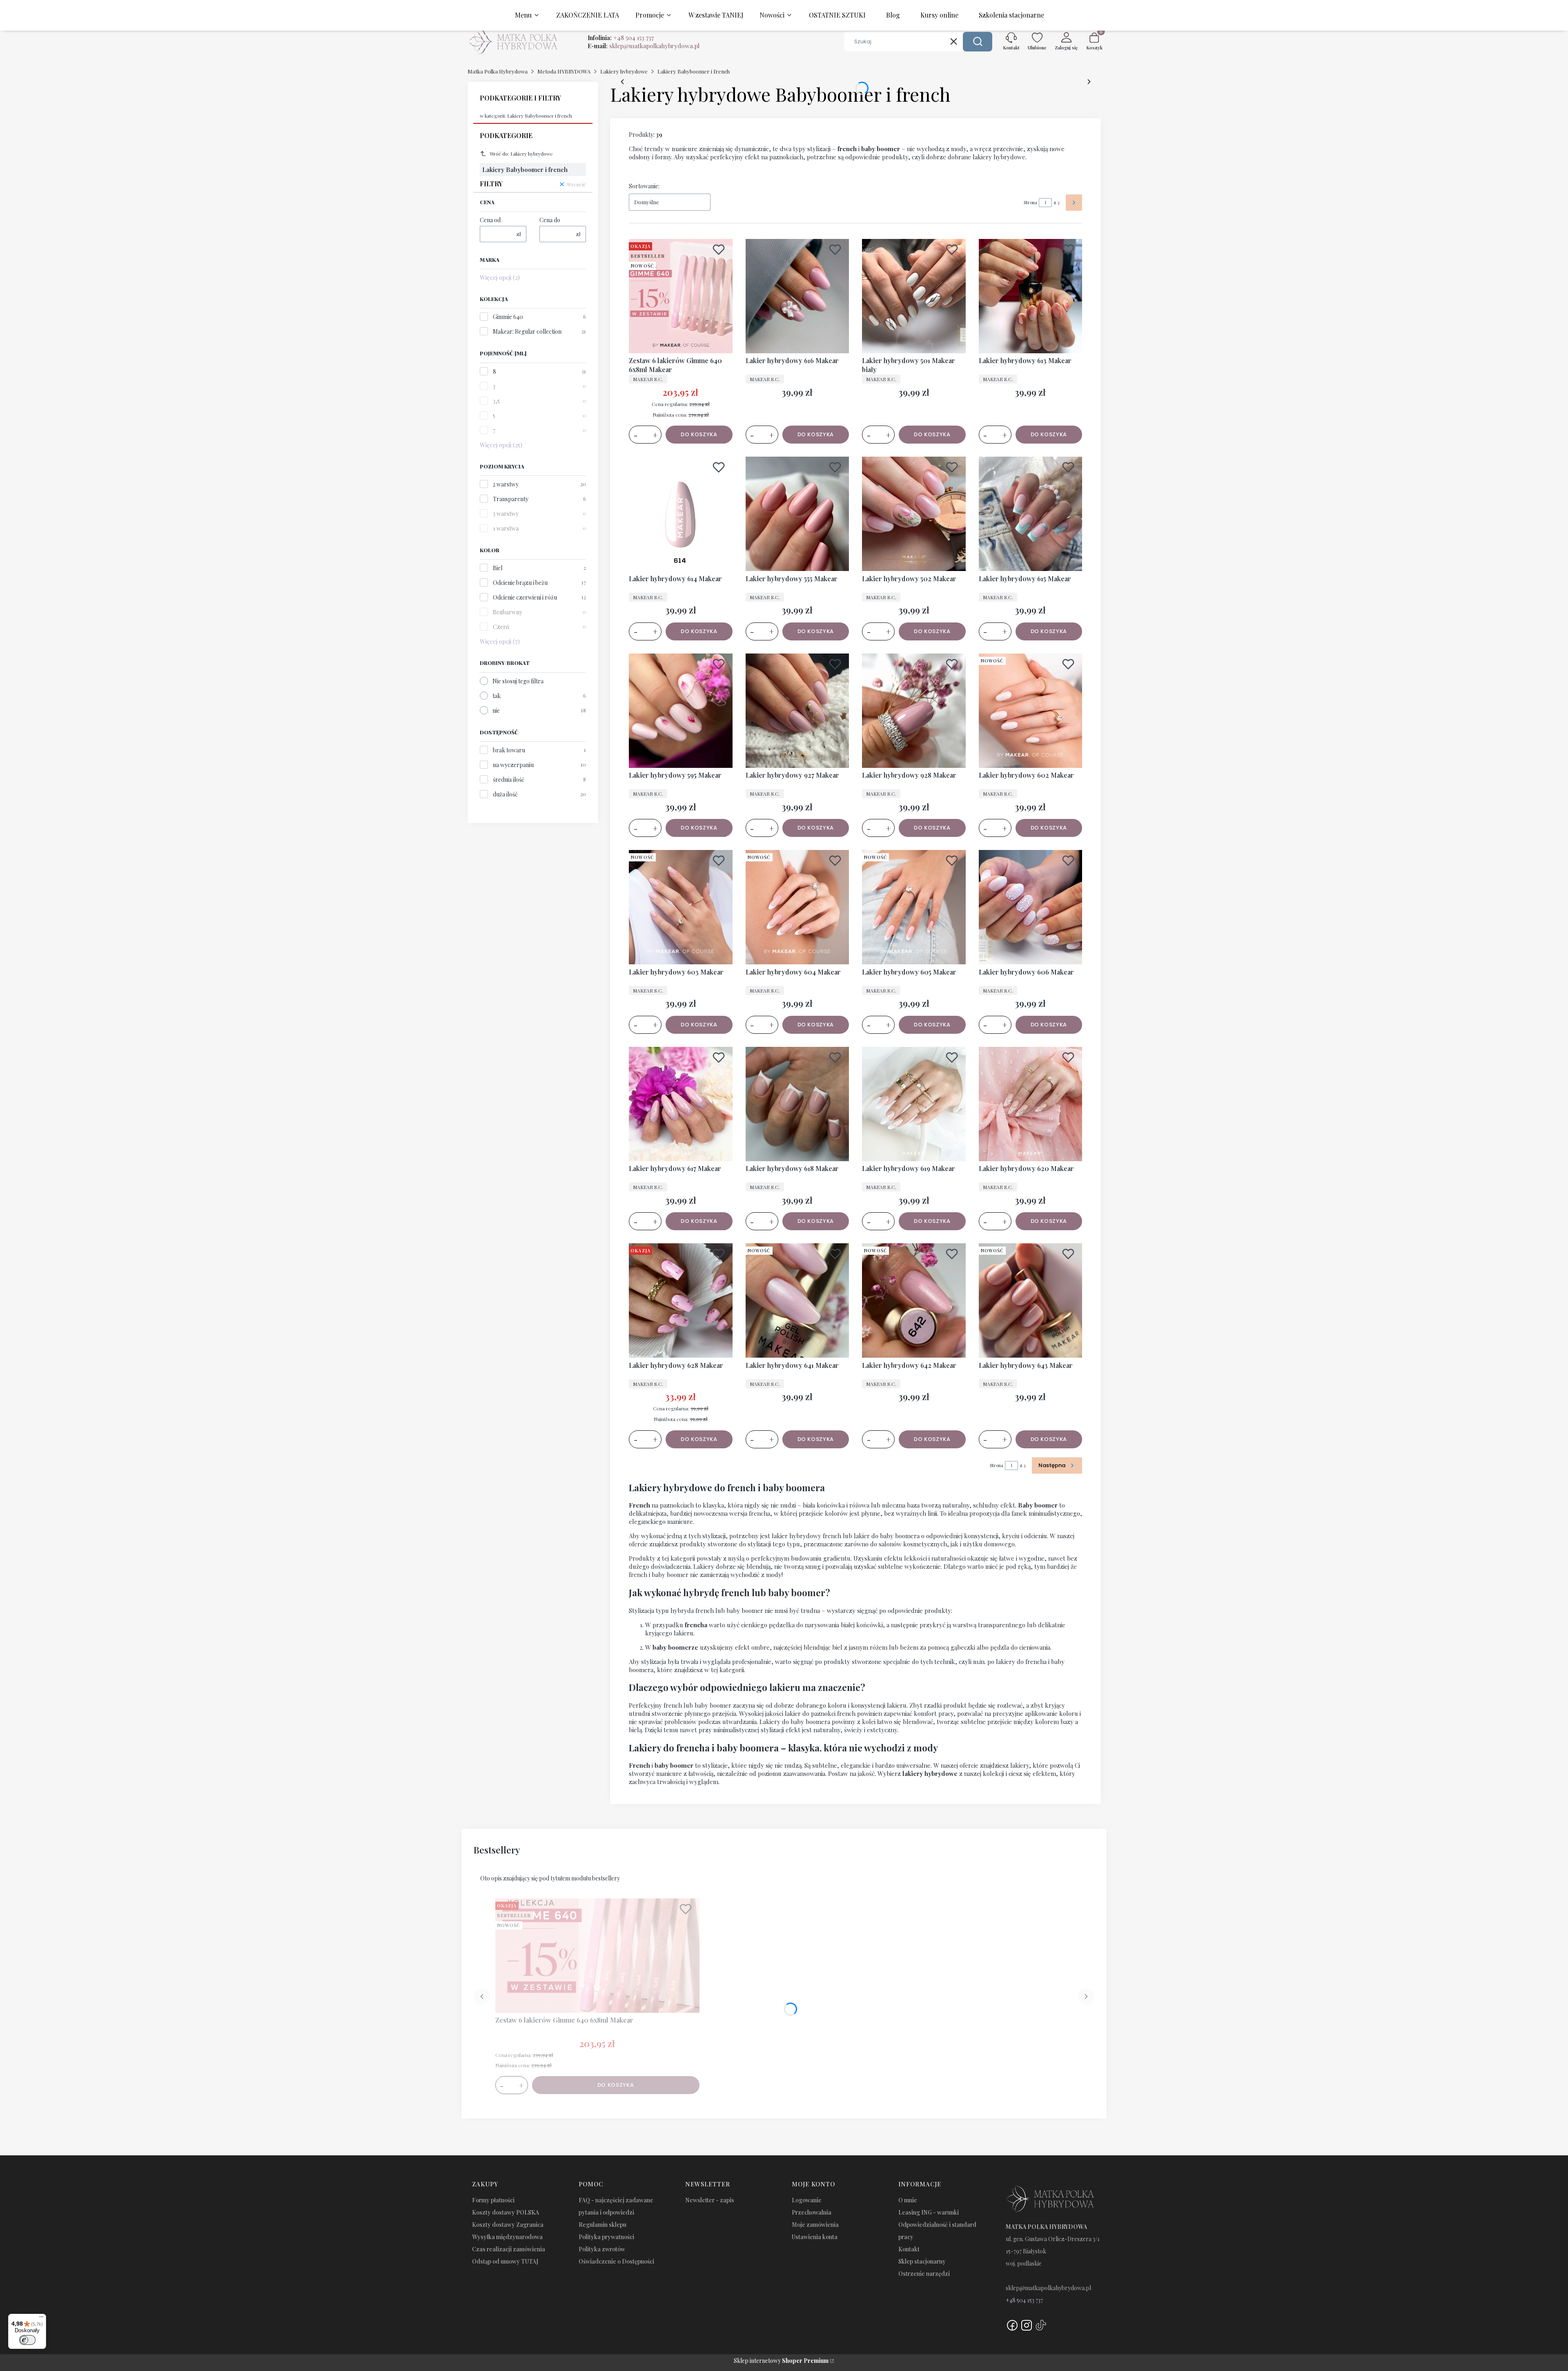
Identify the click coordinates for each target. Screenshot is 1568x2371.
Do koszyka (699, 434)
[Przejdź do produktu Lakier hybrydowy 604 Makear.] (797, 907)
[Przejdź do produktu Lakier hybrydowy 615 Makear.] (1031, 514)
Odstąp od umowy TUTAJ (505, 2261)
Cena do (550, 220)
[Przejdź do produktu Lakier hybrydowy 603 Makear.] (681, 907)
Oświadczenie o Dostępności (616, 2261)
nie (496, 710)
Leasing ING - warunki (929, 2212)
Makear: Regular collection (527, 331)
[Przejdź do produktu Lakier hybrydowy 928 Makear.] (914, 711)
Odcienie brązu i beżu (520, 583)
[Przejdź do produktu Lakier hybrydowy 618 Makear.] (797, 1104)
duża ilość (505, 794)
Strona (1030, 202)
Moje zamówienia (815, 2225)
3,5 (496, 401)
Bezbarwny (508, 612)
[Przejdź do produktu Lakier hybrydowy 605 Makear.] (914, 907)
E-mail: (644, 46)
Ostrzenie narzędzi (924, 2274)
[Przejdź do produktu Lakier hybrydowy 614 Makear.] (681, 514)
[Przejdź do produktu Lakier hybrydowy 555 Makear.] (797, 514)
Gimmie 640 (508, 317)
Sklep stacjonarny (922, 2261)
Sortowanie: (644, 186)
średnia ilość (509, 780)
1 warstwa (506, 528)
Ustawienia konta (815, 2237)
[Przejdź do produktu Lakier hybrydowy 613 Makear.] (1031, 296)
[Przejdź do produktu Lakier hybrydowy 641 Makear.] (797, 1300)
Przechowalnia (812, 2212)
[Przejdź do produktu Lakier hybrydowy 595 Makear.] (681, 711)
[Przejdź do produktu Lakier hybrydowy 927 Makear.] (797, 711)
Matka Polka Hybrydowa (498, 71)
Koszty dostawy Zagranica (508, 2225)
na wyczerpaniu (513, 765)
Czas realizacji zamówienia (509, 2249)
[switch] (27, 2340)
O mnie (908, 2200)
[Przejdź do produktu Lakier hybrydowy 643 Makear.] (1031, 1300)
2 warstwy (506, 484)
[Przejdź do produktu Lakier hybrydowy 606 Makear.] (1031, 907)
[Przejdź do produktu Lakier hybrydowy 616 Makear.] (797, 296)
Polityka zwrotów (602, 2249)
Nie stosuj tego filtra (518, 681)
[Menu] (41, 2319)
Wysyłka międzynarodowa (507, 2237)
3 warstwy (506, 514)
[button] (978, 42)
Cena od (490, 220)
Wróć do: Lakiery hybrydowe (521, 154)
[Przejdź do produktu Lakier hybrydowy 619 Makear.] (914, 1104)
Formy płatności (493, 2200)
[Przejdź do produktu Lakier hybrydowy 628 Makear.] (681, 1300)
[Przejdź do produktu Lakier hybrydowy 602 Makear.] (1031, 711)
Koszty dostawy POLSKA (506, 2212)
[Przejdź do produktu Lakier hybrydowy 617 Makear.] (681, 1104)
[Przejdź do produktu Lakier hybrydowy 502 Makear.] (914, 514)
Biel (498, 568)
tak (497, 696)
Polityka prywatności (606, 2237)
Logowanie (807, 2200)
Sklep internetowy (781, 2361)
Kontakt (909, 2249)
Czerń (501, 627)
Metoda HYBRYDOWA (564, 71)
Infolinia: (621, 38)
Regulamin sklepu (602, 2225)
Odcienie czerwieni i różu (525, 597)
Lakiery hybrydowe (624, 71)
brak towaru (509, 750)
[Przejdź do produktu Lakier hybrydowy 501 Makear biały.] (914, 296)
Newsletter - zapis (710, 2200)
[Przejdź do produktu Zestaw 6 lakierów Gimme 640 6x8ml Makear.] (681, 296)
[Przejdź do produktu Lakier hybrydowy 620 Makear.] (1031, 1104)
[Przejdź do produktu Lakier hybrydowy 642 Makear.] (914, 1300)
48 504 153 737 (1026, 2300)
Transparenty (511, 499)
